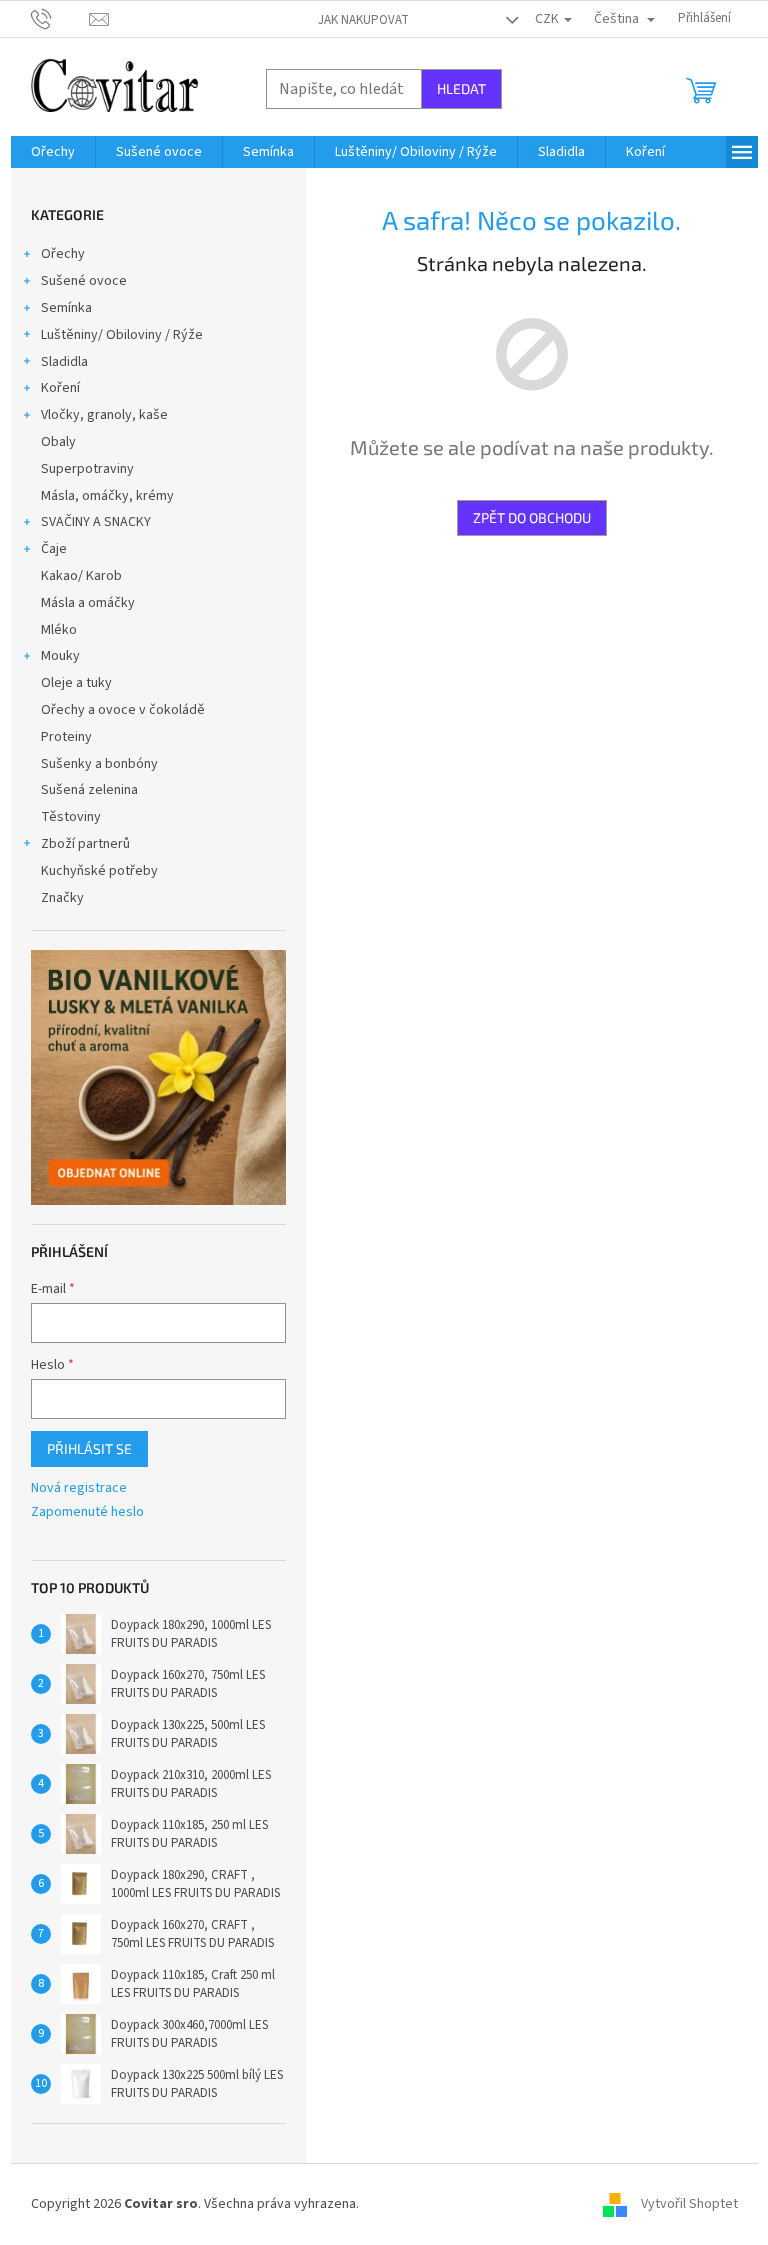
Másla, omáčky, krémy (107, 496)
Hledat (461, 88)
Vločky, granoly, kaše (104, 415)
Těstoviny (71, 817)
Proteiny (66, 737)
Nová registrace (79, 1488)
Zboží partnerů (85, 844)
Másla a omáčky (88, 603)
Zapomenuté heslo (87, 1512)
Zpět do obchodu (532, 517)
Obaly (58, 442)
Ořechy (63, 254)
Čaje (54, 549)
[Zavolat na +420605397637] (60, 18)
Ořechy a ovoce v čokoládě (123, 710)
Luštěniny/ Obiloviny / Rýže (122, 335)
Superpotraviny (87, 469)
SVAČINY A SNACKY (96, 522)
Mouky (60, 656)
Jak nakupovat (363, 20)
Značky (62, 898)
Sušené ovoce (84, 281)
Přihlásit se (89, 1448)
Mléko (59, 630)
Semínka (66, 308)
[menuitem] (53, 152)
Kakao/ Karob (81, 576)
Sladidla (64, 362)
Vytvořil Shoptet (689, 2204)
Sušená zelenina (89, 790)
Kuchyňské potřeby (99, 871)
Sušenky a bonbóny (99, 764)
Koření (60, 388)
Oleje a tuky (76, 683)
